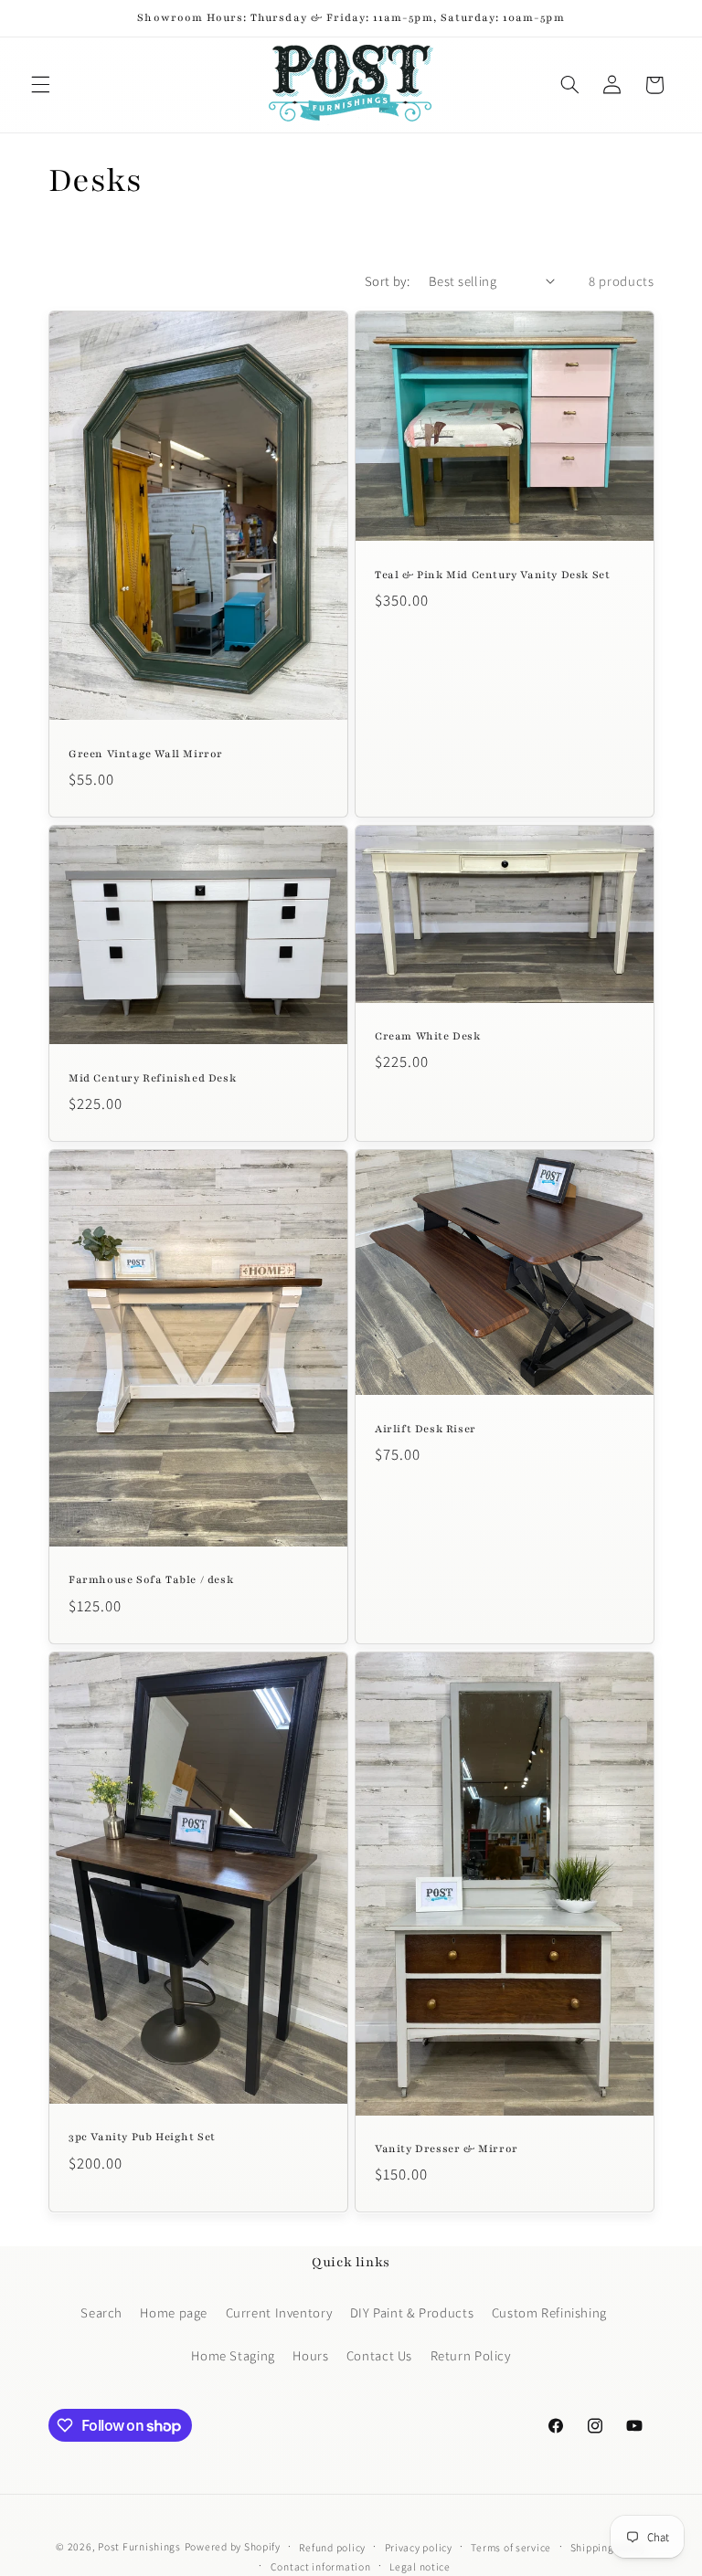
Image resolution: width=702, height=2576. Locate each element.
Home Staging (233, 2355)
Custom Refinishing (549, 2312)
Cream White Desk (428, 1036)
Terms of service (511, 2547)
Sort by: (387, 281)
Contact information (321, 2566)
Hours (310, 2355)
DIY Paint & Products (412, 2312)
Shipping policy (608, 2547)
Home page (174, 2312)
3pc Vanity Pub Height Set (142, 2137)
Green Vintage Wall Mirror (146, 754)
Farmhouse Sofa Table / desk (151, 1580)
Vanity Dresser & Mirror (447, 2148)
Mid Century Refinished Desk (152, 1078)
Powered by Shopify (233, 2546)
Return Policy (471, 2355)
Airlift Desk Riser (425, 1429)
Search (101, 2312)
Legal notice (420, 2566)
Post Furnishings (139, 2546)
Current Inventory (279, 2312)
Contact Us (379, 2355)
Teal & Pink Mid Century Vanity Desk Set (492, 575)
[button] (40, 85)
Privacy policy (419, 2547)
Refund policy (332, 2547)
